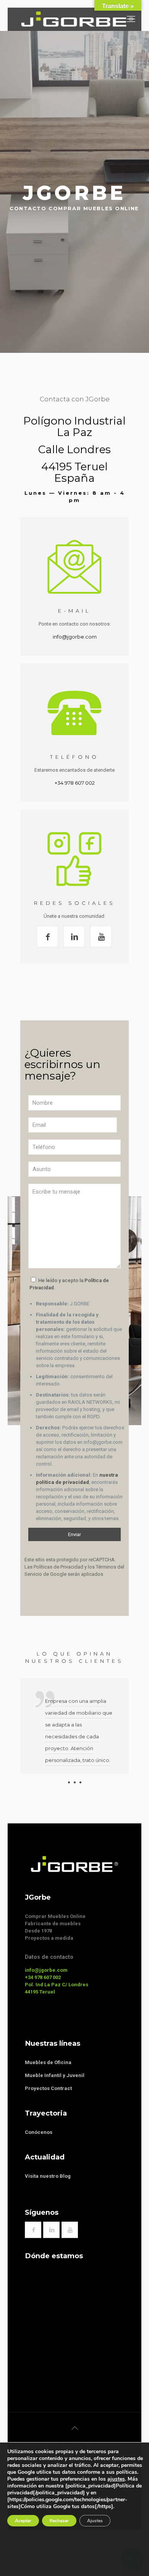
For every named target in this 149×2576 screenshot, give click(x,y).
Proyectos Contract (48, 2088)
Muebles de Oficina (48, 2062)
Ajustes (95, 2521)
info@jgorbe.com (75, 637)
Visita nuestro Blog (48, 2176)
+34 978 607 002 (75, 783)
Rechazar (59, 2521)
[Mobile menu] (131, 19)
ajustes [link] (116, 2479)
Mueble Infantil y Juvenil (55, 2075)
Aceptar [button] (23, 2521)
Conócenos (39, 2132)
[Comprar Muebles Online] (77, 19)
